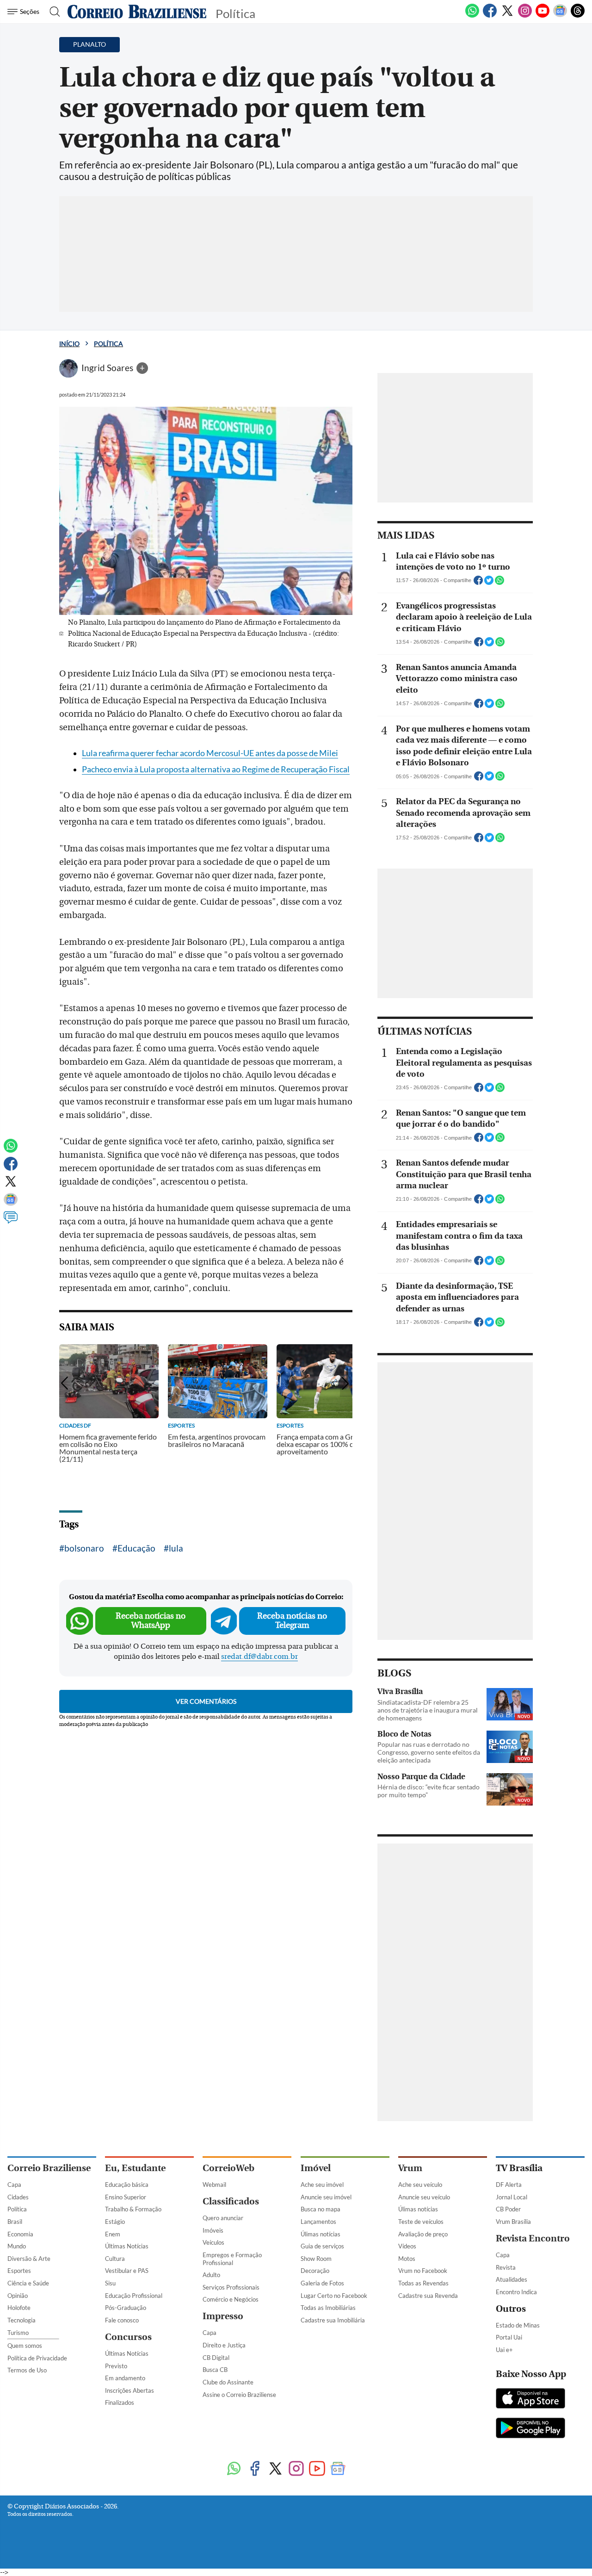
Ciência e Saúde (28, 2283)
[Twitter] (507, 16)
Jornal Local (512, 2197)
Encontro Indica (516, 2292)
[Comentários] (11, 1222)
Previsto (116, 2366)
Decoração (315, 2271)
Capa (14, 2185)
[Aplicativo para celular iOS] (530, 2399)
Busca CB (215, 2370)
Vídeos (407, 2246)
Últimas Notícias (127, 2246)
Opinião (18, 2296)
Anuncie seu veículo (424, 2197)
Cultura (115, 2259)
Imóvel (316, 2168)
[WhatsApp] (472, 16)
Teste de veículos (421, 2222)
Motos (407, 2259)
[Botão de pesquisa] (52, 12)
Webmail (214, 2185)
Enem (113, 2234)
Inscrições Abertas (129, 2390)
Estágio (115, 2222)
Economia (20, 2234)
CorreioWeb (228, 2168)
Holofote (19, 2308)
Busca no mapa (321, 2209)
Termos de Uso (27, 2370)
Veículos (213, 2242)
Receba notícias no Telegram (292, 1621)
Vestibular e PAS (127, 2271)
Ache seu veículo (420, 2185)
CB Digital (216, 2358)
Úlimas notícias (321, 2234)
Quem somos (25, 2346)
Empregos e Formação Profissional (232, 2259)
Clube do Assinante (228, 2382)
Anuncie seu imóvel (326, 2197)
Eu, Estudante (135, 2168)
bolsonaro (84, 1548)
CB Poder (508, 2209)
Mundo (17, 2246)
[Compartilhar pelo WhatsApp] (499, 583)
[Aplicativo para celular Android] (530, 2429)
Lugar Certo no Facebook (334, 2296)
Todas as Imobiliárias (328, 2308)
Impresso (223, 2316)
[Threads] (578, 16)
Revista (506, 2267)
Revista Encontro (533, 2238)
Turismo (18, 2333)
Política (108, 344)
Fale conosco (122, 2320)
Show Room (316, 2259)
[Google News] (560, 16)
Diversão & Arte (29, 2259)
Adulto (211, 2275)
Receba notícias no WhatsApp (151, 1621)
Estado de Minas (518, 2325)
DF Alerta (509, 2185)
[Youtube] (543, 16)
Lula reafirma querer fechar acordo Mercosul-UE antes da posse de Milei (210, 753)
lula (176, 1548)
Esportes (19, 2271)
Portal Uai (509, 2337)
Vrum (410, 2168)
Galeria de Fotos (322, 2283)
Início (69, 344)
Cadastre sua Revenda (428, 2296)
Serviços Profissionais (231, 2287)
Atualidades (512, 2279)
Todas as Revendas (423, 2283)
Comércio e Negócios (231, 2299)
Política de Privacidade (37, 2358)
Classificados (231, 2201)
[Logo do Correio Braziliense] (137, 12)
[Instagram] (525, 16)
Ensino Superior (126, 2197)
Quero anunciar (223, 2218)
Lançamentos (318, 2222)
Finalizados (120, 2402)
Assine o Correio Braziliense (239, 2395)
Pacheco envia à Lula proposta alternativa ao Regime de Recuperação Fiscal (216, 769)
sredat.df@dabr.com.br (259, 1657)
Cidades (18, 2197)
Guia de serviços (322, 2246)
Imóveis (213, 2230)
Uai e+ (504, 2350)
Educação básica (127, 2185)
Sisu (110, 2283)
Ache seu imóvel (322, 2185)
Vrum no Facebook (423, 2271)
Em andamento (125, 2378)
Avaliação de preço (423, 2234)
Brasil (15, 2222)
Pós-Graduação (126, 2308)
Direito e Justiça (224, 2345)
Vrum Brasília (513, 2222)
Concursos (128, 2337)
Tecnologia (22, 2320)
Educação (136, 1548)
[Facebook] (490, 16)
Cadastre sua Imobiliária (333, 2320)
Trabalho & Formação (133, 2209)
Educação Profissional (134, 2296)
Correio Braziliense (49, 2168)
